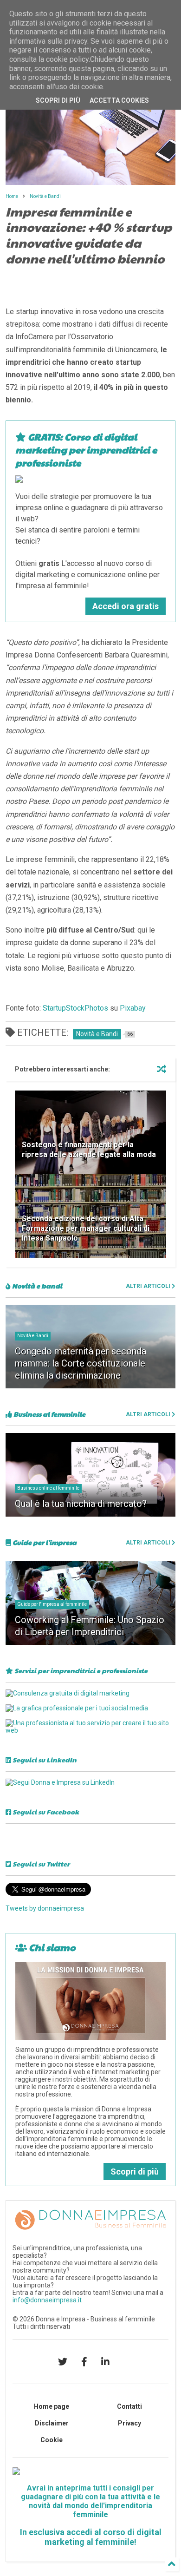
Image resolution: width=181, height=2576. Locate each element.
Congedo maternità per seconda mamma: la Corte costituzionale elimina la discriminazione (81, 1363)
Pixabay (133, 1008)
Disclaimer (52, 2423)
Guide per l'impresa (44, 1542)
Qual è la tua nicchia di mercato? (81, 1504)
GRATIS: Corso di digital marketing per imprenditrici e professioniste (86, 450)
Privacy (129, 2423)
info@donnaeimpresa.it (47, 2300)
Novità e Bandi (45, 196)
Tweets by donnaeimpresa (45, 1908)
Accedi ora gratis (126, 606)
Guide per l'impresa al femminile (52, 1604)
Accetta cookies (119, 100)
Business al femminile (49, 1414)
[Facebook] (84, 2362)
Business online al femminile (48, 1488)
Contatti (129, 2406)
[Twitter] (63, 2362)
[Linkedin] (105, 2362)
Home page (52, 2406)
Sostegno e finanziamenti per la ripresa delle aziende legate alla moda (89, 1150)
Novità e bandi (36, 1286)
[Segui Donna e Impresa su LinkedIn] (60, 1782)
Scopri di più (135, 2172)
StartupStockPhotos (75, 1008)
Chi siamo (51, 1947)
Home (12, 196)
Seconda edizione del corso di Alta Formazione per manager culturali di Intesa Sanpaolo (86, 1228)
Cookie (52, 2440)
